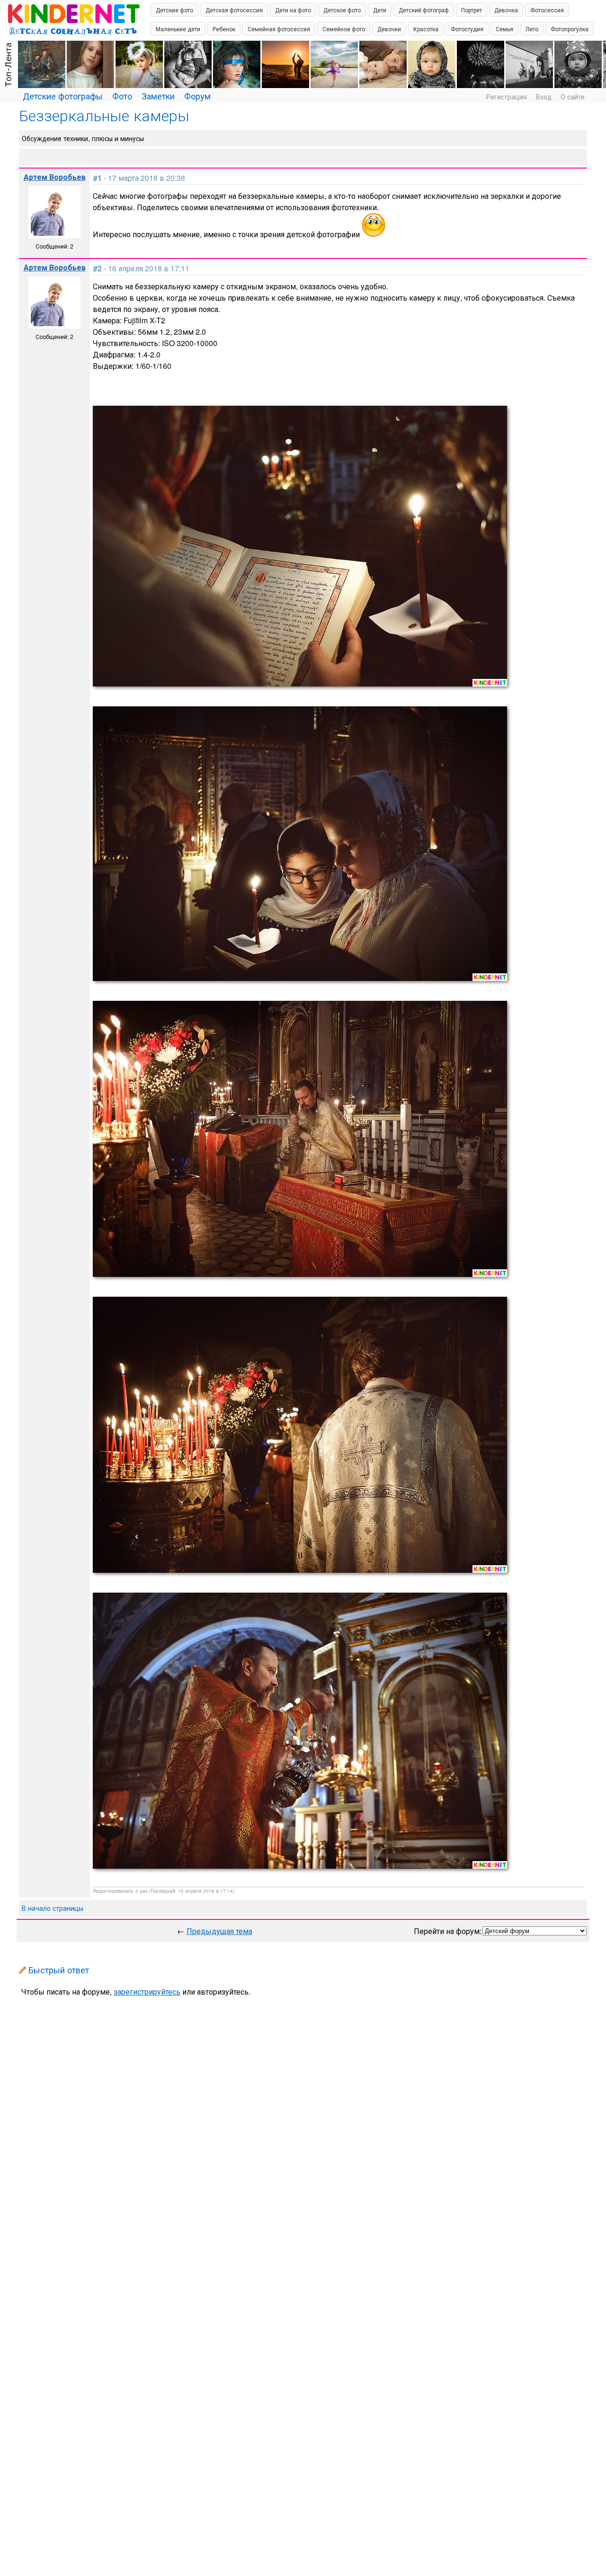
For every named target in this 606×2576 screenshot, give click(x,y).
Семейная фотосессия (279, 29)
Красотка (426, 29)
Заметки (158, 96)
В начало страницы (53, 1908)
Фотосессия (547, 10)
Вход (544, 97)
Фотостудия (467, 29)
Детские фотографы (63, 96)
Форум (197, 96)
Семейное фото (344, 29)
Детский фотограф (424, 10)
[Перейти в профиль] (54, 230)
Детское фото (342, 10)
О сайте (573, 97)
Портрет (472, 10)
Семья (504, 29)
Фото (122, 96)
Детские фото (174, 10)
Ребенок (224, 29)
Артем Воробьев (55, 177)
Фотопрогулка (570, 29)
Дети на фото (293, 10)
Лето (532, 29)
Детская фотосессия (234, 10)
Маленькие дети (178, 29)
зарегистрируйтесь (147, 1992)
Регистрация (507, 97)
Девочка (506, 10)
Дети (380, 10)
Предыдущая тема (219, 1931)
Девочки (389, 29)
